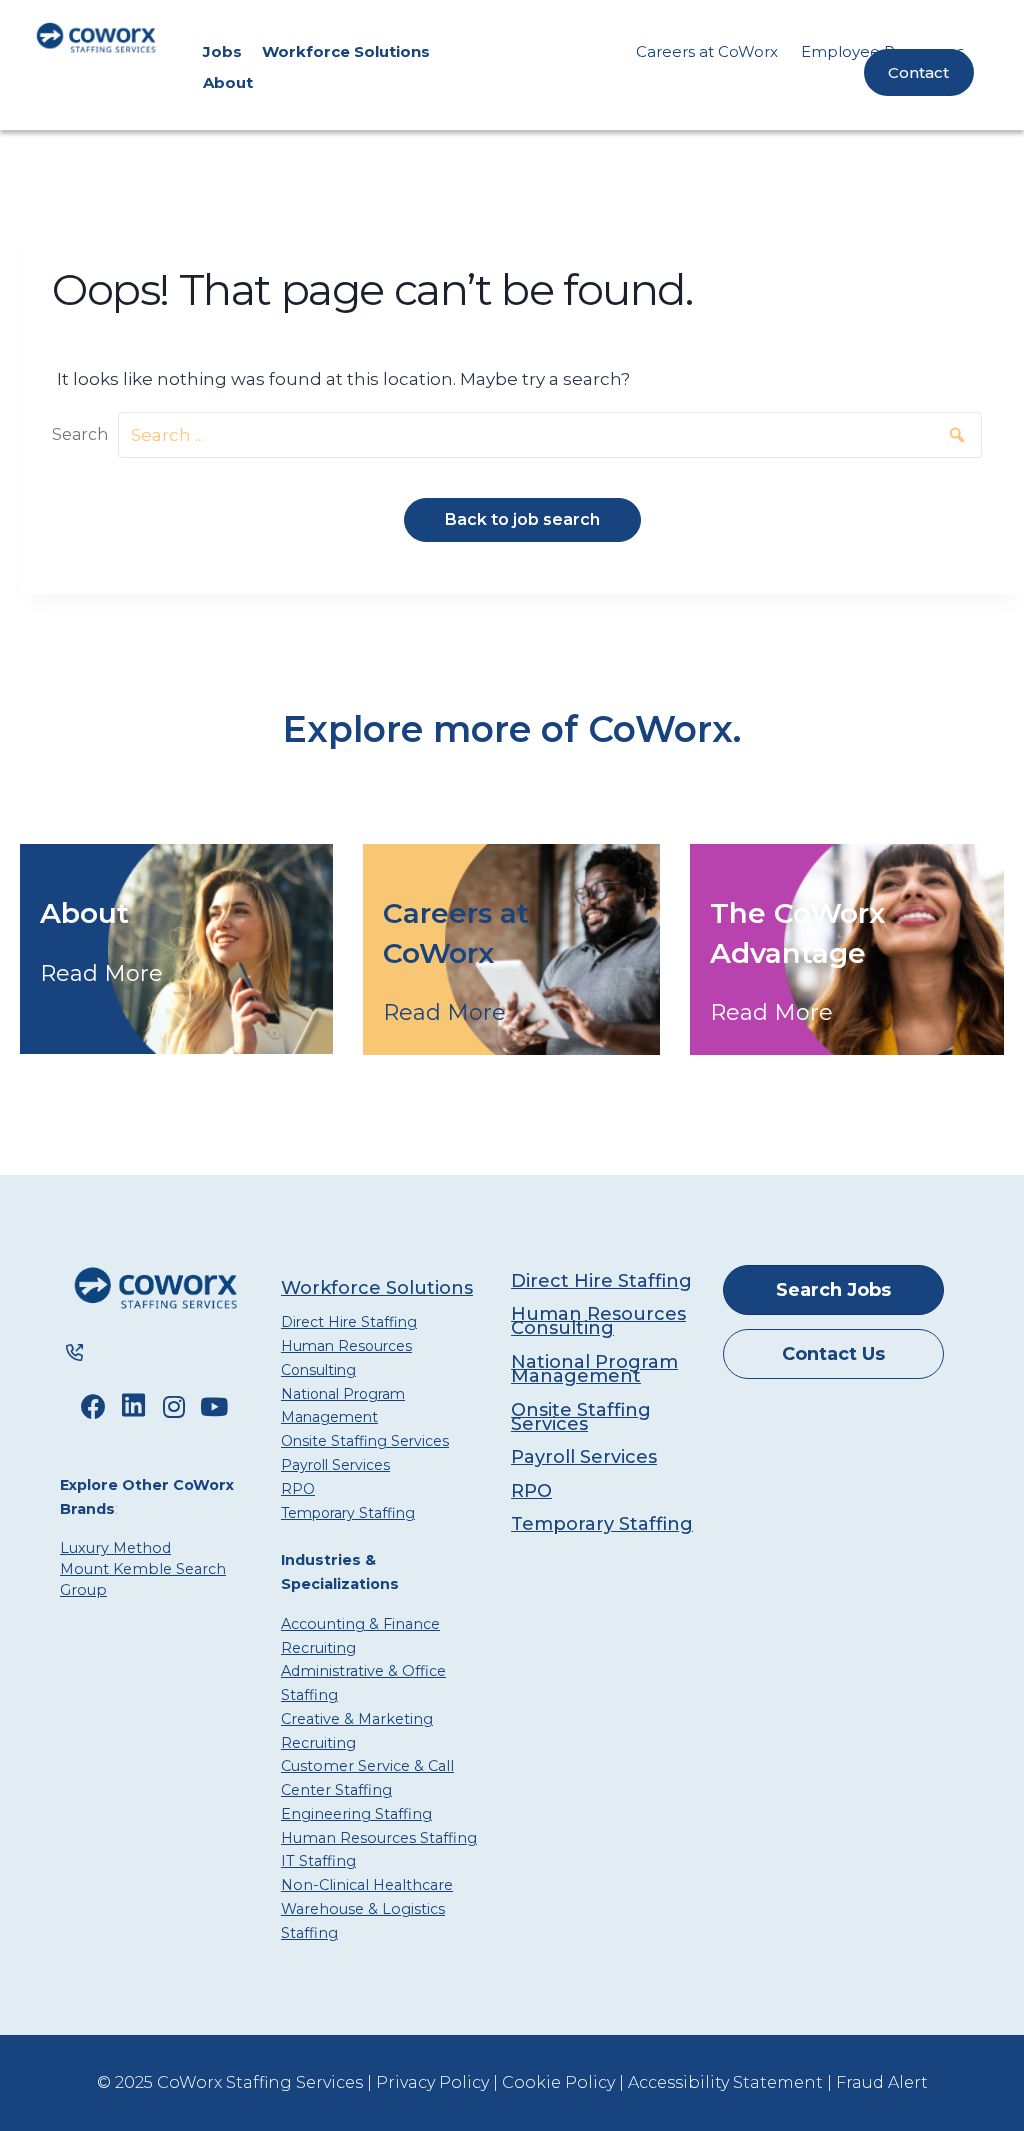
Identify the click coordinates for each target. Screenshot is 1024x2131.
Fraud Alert (882, 2082)
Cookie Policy (558, 2082)
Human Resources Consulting (346, 1357)
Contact (918, 72)
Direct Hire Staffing (349, 1322)
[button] (952, 435)
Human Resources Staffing (379, 1838)
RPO (298, 1489)
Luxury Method (115, 1548)
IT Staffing (318, 1861)
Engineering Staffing (356, 1814)
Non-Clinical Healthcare (367, 1885)
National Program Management (343, 1405)
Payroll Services (335, 1465)
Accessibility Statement (725, 2082)
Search (80, 434)
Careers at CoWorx (707, 51)
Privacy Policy (432, 2082)
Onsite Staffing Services (365, 1441)
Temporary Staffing (348, 1513)
